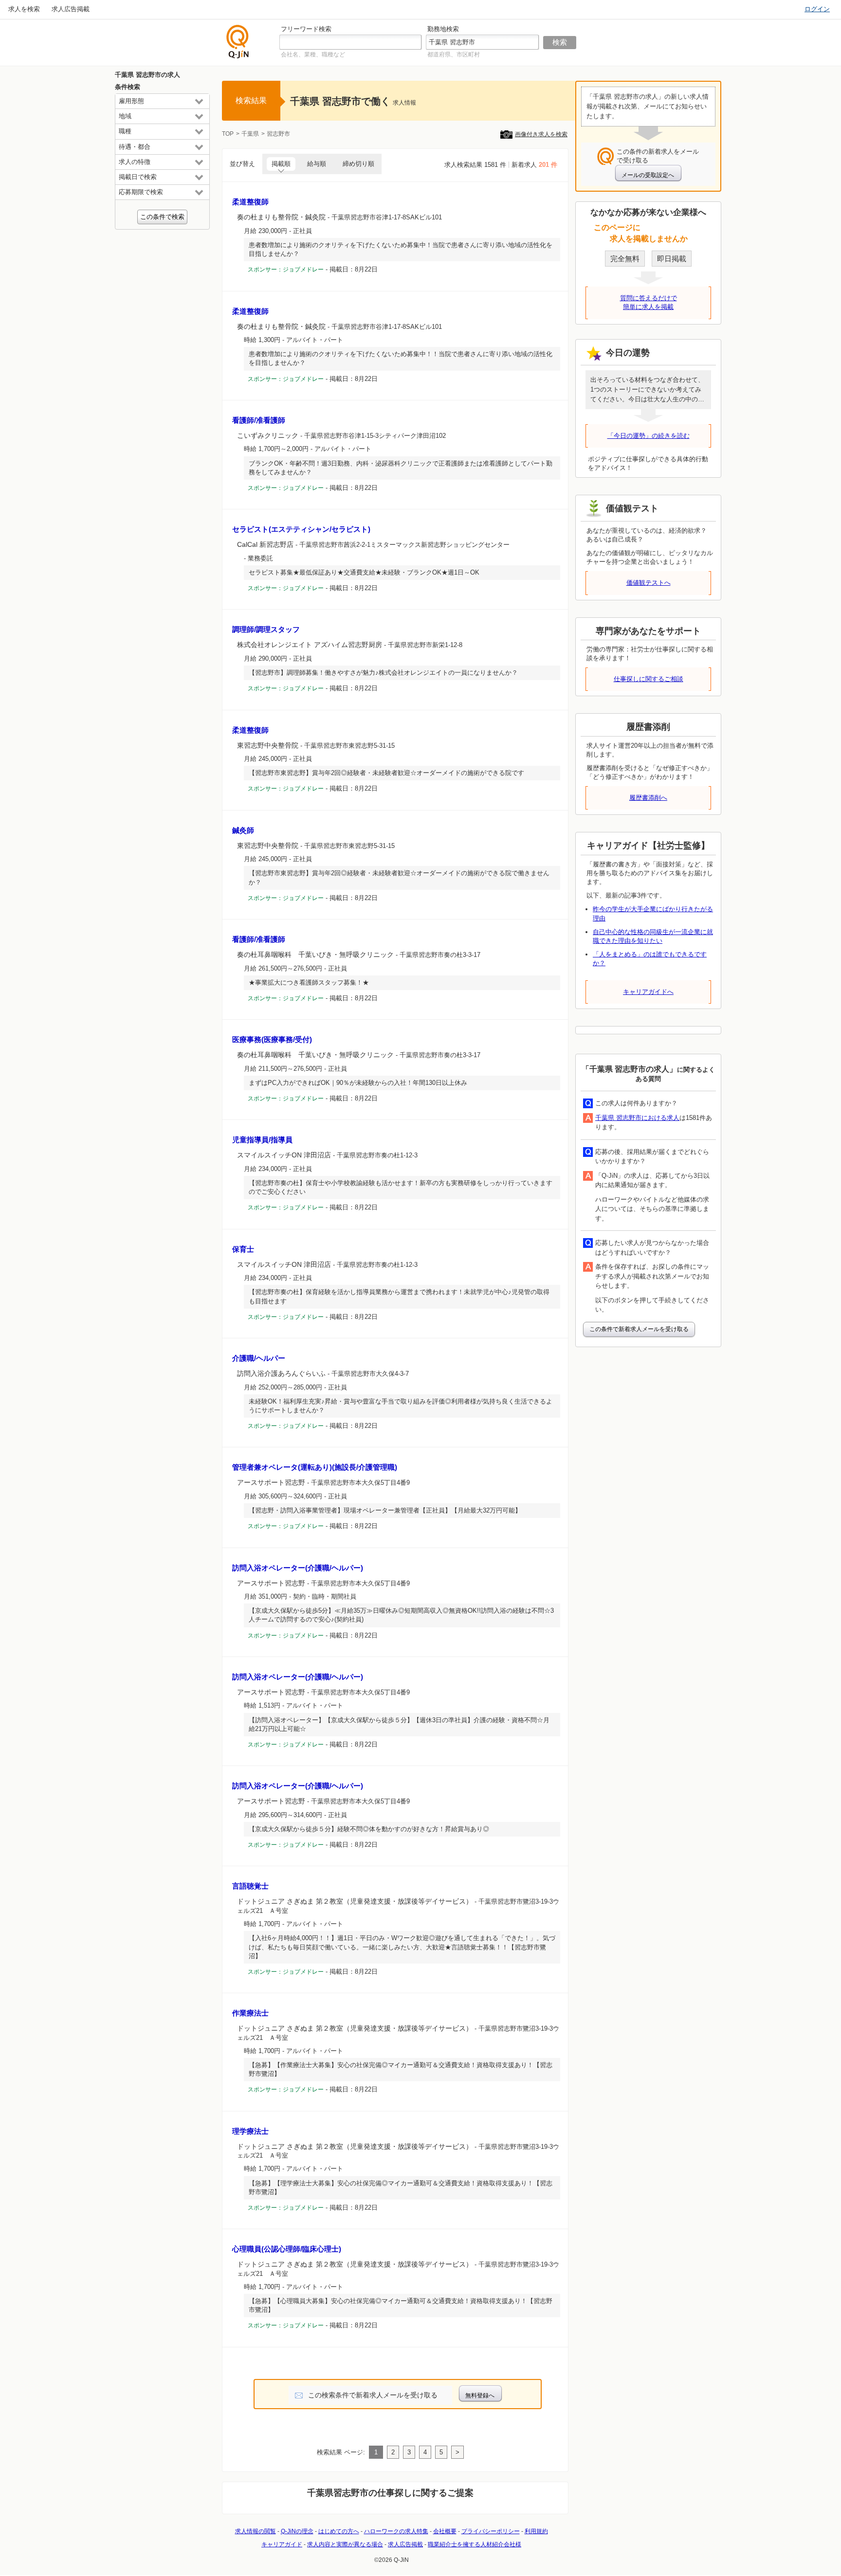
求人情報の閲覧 (256, 2531)
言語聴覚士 (250, 1886)
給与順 (317, 164)
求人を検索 (24, 9)
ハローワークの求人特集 (396, 2531)
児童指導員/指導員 (262, 1140)
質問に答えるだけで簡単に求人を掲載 (649, 302)
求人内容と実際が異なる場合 (345, 2544)
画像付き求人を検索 (541, 134)
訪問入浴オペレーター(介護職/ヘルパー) (298, 1568)
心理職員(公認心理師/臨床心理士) (287, 2249)
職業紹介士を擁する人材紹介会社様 (475, 2544)
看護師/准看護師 (259, 420)
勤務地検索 (443, 29)
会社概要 (445, 2531)
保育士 (243, 1249)
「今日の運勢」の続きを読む (649, 436)
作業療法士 (250, 2013)
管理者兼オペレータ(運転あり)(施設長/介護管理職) (315, 1467)
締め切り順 (358, 164)
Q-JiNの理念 (297, 2531)
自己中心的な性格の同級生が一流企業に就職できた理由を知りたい (653, 936)
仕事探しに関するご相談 (649, 679)
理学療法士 (250, 2131)
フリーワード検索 (306, 29)
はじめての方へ (339, 2531)
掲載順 (281, 164)
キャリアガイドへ (648, 992)
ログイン (817, 9)
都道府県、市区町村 (454, 54)
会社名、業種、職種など (313, 54)
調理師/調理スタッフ (266, 629)
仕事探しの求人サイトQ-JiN (238, 42)
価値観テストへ (649, 583)
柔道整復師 (250, 202)
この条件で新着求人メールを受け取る (639, 1329)
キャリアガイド (282, 2544)
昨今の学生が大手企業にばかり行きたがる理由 (653, 913)
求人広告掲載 (71, 9)
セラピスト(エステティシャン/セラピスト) (301, 529)
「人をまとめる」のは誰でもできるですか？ (650, 959)
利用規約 (536, 2531)
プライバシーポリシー (491, 2531)
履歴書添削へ (648, 798)
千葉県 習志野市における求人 (637, 1118)
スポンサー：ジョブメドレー (286, 270)
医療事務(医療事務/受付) (272, 1039)
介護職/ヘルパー (259, 1358)
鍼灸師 (243, 830)
